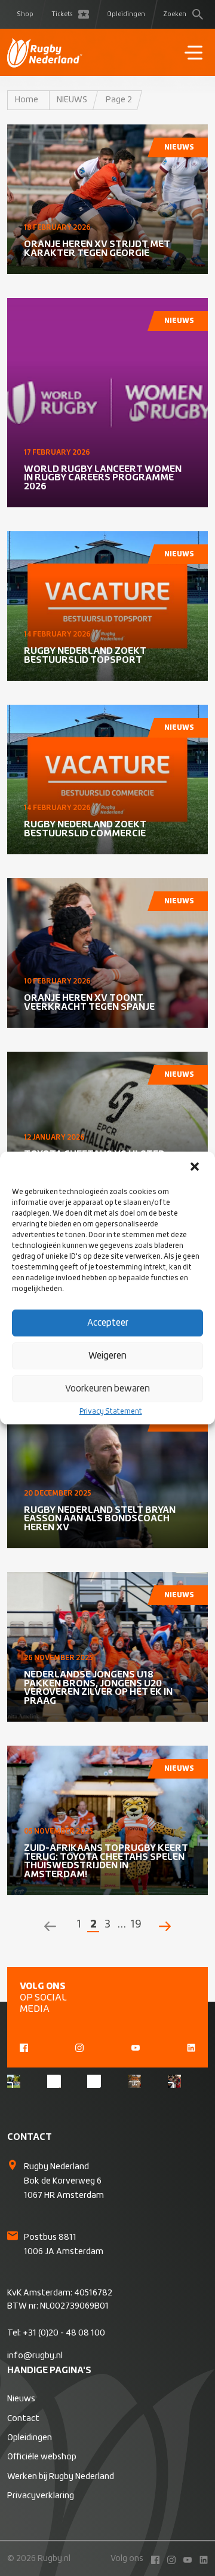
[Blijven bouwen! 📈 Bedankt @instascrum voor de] (14, 2081)
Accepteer (108, 1323)
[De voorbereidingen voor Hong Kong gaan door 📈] (94, 2081)
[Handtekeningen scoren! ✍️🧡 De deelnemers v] (174, 2081)
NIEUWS (72, 100)
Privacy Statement (111, 1412)
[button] (196, 1168)
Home (27, 100)
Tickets (62, 14)
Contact (23, 2419)
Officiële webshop (42, 2457)
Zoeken (175, 14)
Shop (25, 14)
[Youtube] (136, 2047)
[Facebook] (24, 2047)
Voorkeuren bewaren (107, 1389)
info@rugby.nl (35, 2356)
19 (136, 1925)
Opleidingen (126, 14)
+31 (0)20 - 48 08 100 (64, 2333)
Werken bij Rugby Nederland (61, 2477)
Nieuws (21, 2399)
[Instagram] (79, 2047)
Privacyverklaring (41, 2496)
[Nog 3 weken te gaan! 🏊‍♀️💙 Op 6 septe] (134, 2081)
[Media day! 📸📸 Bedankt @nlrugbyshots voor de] (54, 2081)
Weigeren (107, 1356)
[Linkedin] (191, 2047)
